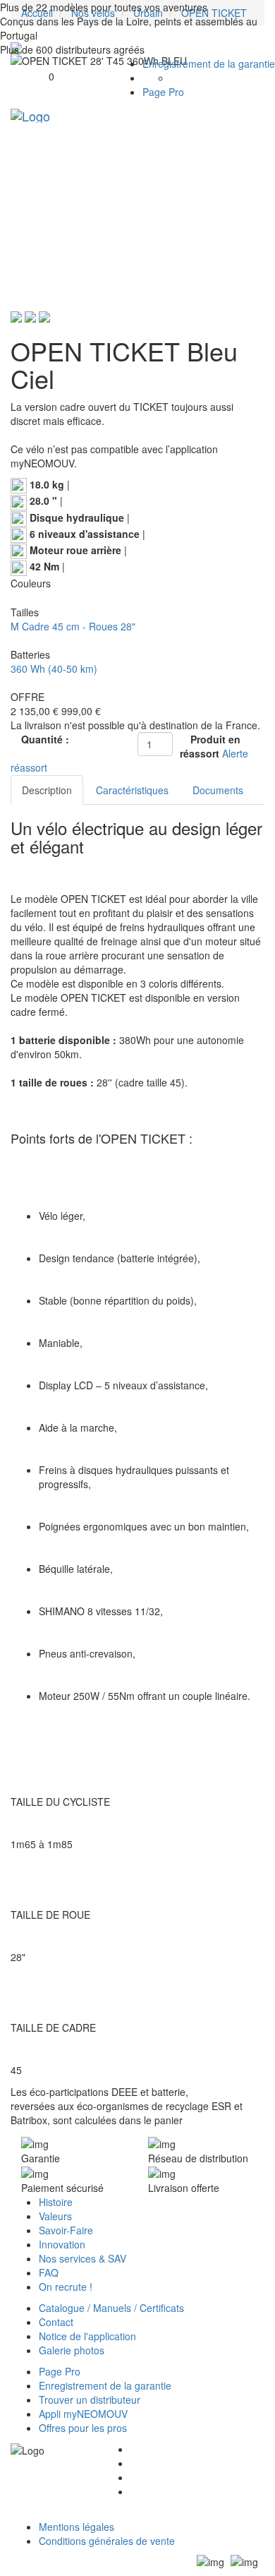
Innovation (62, 2244)
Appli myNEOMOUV (83, 2414)
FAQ (49, 2272)
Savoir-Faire (66, 2230)
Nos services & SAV (82, 2258)
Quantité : (45, 739)
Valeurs (55, 2216)
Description (47, 790)
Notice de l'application (87, 2336)
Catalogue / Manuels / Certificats (111, 2308)
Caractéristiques (132, 790)
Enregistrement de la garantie (209, 64)
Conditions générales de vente (107, 2541)
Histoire (56, 2202)
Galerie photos (72, 2350)
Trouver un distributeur (90, 2400)
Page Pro (163, 92)
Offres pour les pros (83, 2428)
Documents (218, 790)
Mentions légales (77, 2527)
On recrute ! (66, 2287)
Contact (56, 2322)
